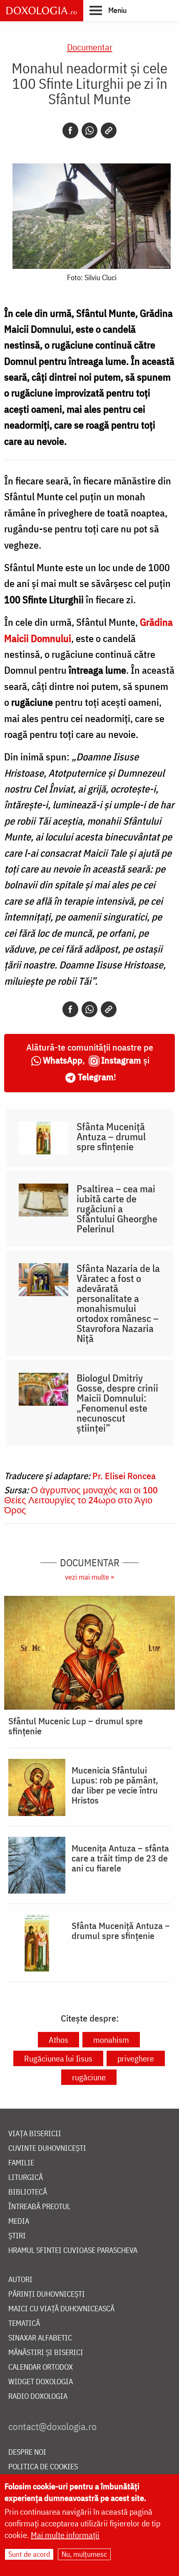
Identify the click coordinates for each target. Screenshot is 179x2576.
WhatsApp (63, 1060)
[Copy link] (109, 130)
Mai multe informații (65, 2535)
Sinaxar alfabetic (40, 2338)
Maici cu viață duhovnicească (61, 2309)
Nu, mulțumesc (84, 2554)
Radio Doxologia (38, 2397)
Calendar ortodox (41, 2367)
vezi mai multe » (89, 1577)
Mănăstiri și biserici (46, 2353)
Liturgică (26, 2178)
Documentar (90, 47)
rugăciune (89, 2077)
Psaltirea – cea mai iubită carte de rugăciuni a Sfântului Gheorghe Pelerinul (117, 1209)
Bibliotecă (28, 2192)
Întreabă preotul (39, 2207)
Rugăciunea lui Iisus (58, 2058)
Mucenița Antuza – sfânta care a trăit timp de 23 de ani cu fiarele (120, 1858)
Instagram (121, 1060)
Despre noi (27, 2452)
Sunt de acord (29, 2554)
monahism (111, 2040)
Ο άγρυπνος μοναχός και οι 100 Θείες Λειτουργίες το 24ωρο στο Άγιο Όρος (81, 1500)
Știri (17, 2236)
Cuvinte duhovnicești (47, 2148)
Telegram (96, 1077)
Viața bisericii (35, 2134)
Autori (20, 2280)
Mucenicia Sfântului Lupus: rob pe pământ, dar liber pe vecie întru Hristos (115, 1785)
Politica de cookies (43, 2467)
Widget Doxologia (41, 2382)
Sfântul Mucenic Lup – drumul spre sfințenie (76, 1726)
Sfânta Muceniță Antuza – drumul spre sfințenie (111, 1136)
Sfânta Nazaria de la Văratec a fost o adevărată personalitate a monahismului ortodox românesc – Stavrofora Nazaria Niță (118, 1303)
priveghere (136, 2058)
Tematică (24, 2324)
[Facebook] (70, 130)
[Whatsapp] (89, 130)
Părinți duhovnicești (47, 2294)
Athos (58, 2040)
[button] (108, 10)
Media (19, 2221)
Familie (21, 2163)
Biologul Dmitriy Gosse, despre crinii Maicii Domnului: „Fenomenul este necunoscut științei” (117, 1403)
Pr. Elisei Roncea (124, 1476)
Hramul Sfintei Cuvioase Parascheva (73, 2251)
